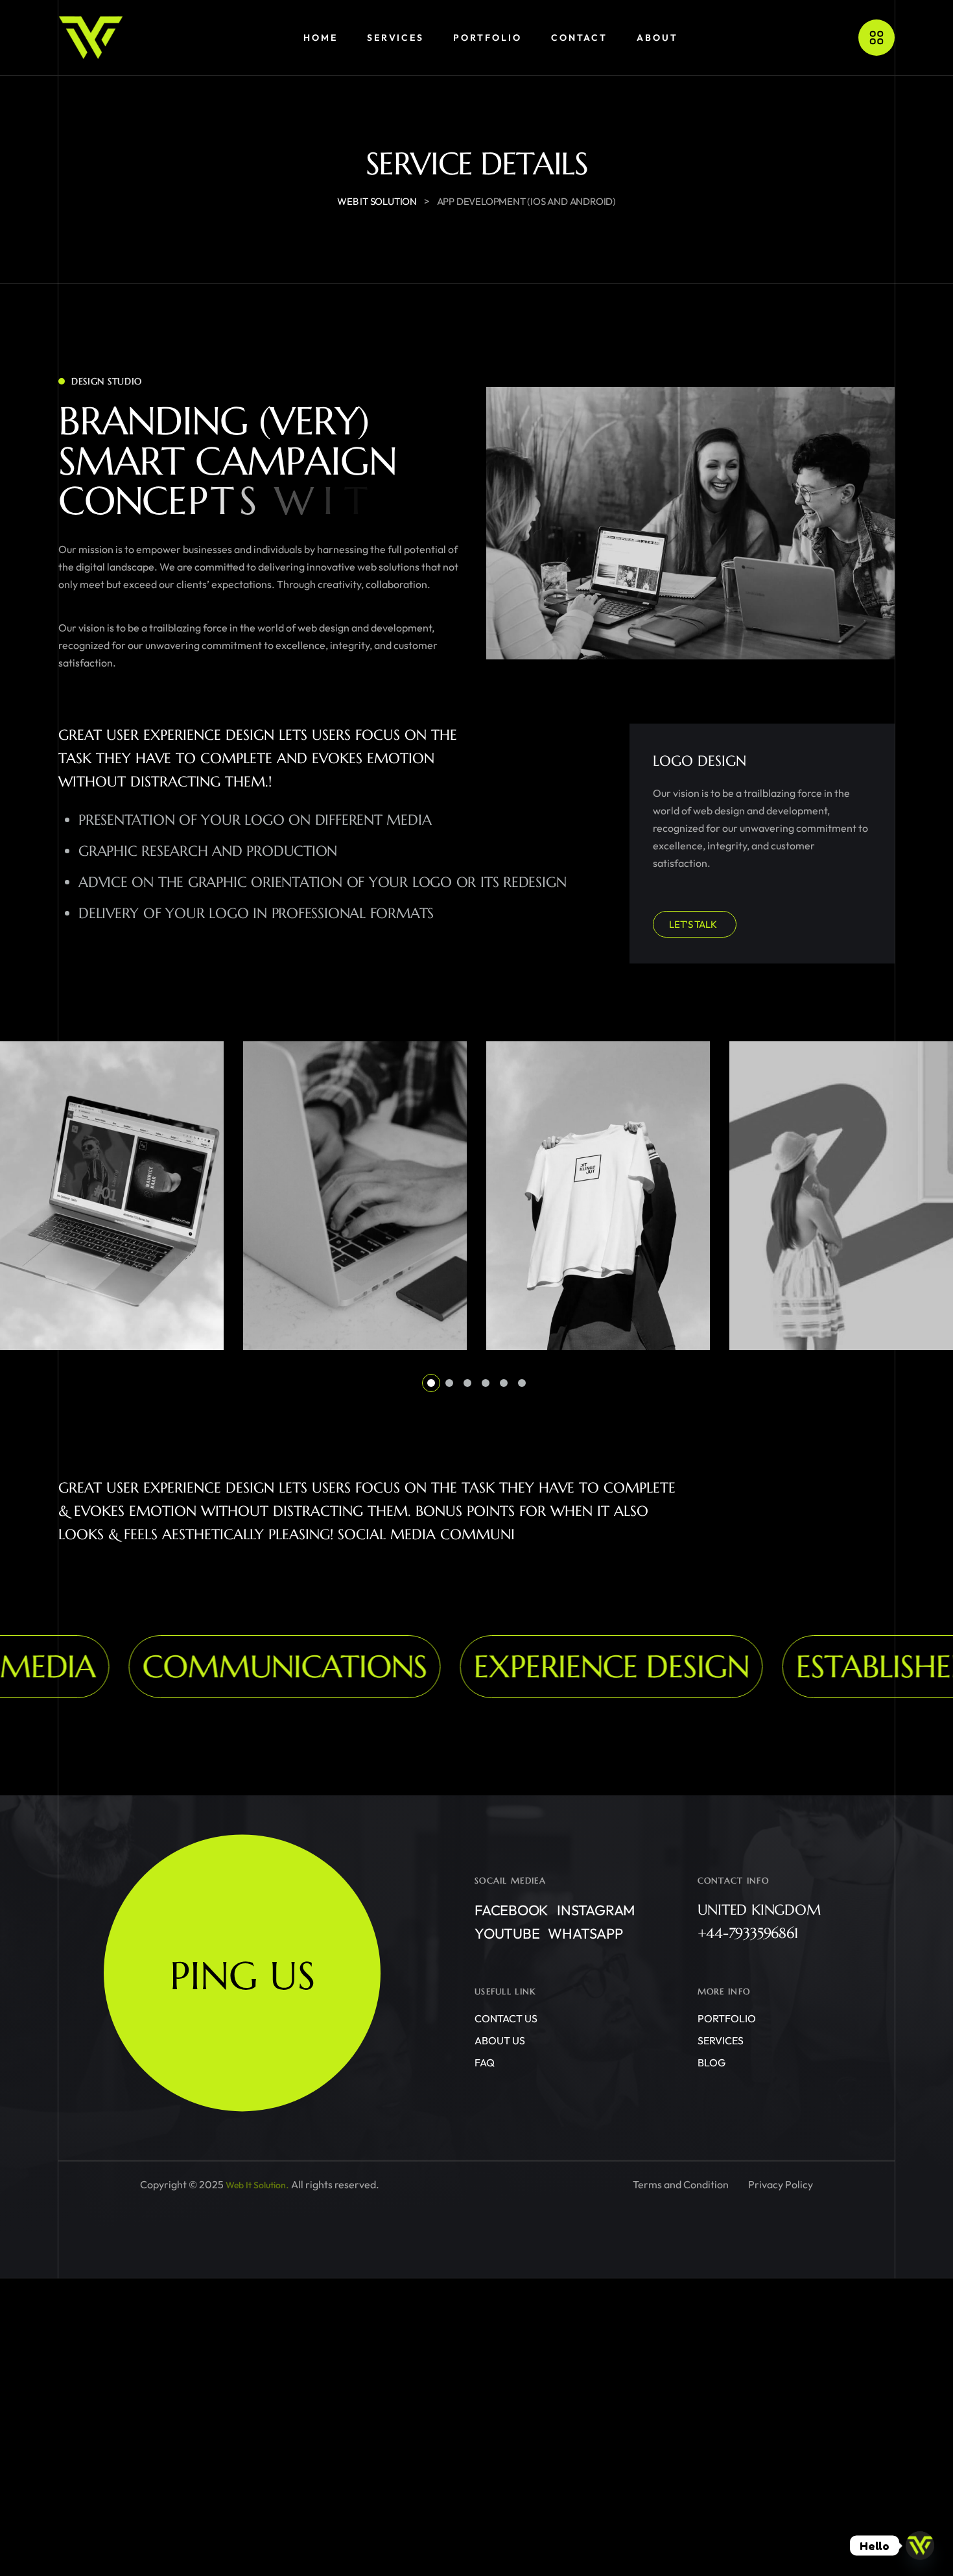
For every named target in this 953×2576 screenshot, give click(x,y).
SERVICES (721, 2040)
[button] (431, 1383)
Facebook (512, 1910)
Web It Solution (256, 2185)
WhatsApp (585, 1933)
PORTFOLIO (727, 2018)
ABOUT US (500, 2040)
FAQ (485, 2062)
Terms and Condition (681, 2185)
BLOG (712, 2062)
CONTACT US (506, 2018)
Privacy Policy (781, 2185)
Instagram (596, 1910)
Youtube (507, 1933)
